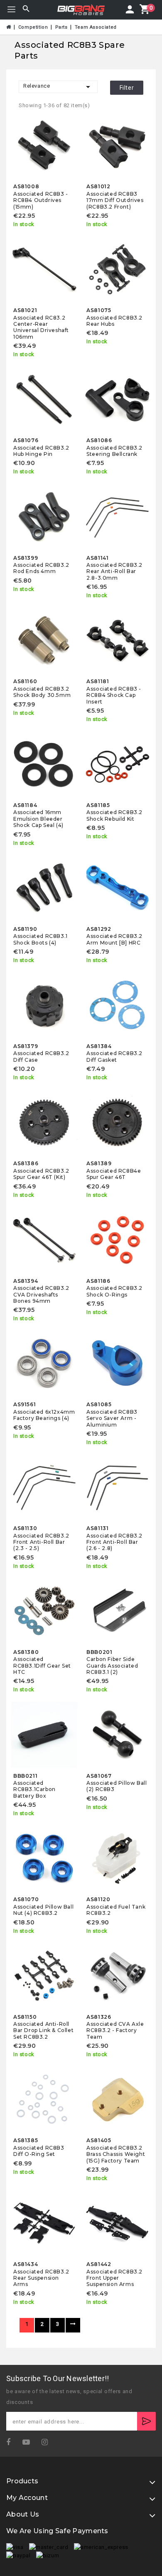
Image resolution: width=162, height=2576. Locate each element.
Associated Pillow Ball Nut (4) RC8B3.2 (43, 1910)
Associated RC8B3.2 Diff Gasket (114, 1056)
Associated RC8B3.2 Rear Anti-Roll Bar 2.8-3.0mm (114, 571)
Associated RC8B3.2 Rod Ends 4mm (41, 568)
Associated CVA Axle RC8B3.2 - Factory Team (115, 2030)
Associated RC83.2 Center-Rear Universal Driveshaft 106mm (41, 327)
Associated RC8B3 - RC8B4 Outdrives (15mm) (41, 200)
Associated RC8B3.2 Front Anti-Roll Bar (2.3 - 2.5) (41, 1542)
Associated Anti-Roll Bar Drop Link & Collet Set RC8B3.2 (43, 2030)
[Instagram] (48, 2442)
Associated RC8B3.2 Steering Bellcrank (114, 451)
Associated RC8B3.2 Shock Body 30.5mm (42, 692)
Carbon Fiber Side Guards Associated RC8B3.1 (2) (112, 1666)
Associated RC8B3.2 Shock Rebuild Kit (114, 815)
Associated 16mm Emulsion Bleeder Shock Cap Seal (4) (38, 819)
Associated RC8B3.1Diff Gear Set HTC (42, 1666)
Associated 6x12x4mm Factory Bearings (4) (44, 1415)
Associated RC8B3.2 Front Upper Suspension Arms (114, 2278)
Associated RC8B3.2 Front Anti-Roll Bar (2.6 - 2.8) (114, 1542)
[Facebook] (11, 2442)
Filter (127, 88)
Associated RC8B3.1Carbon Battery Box (34, 1789)
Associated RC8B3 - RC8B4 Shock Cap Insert (114, 695)
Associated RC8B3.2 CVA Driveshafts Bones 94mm (41, 1294)
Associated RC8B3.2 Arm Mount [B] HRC (114, 939)
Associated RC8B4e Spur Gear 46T (114, 1174)
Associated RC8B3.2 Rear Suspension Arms (41, 2278)
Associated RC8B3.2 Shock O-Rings (114, 1291)
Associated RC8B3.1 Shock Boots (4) (40, 939)
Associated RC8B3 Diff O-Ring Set (39, 2151)
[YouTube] (29, 2442)
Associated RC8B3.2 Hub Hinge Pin (41, 451)
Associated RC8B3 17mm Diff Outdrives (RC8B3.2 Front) (115, 200)
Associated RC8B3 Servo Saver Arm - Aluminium (112, 1418)
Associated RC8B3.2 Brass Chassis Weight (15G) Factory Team (116, 2154)
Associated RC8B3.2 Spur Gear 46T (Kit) (41, 1174)
